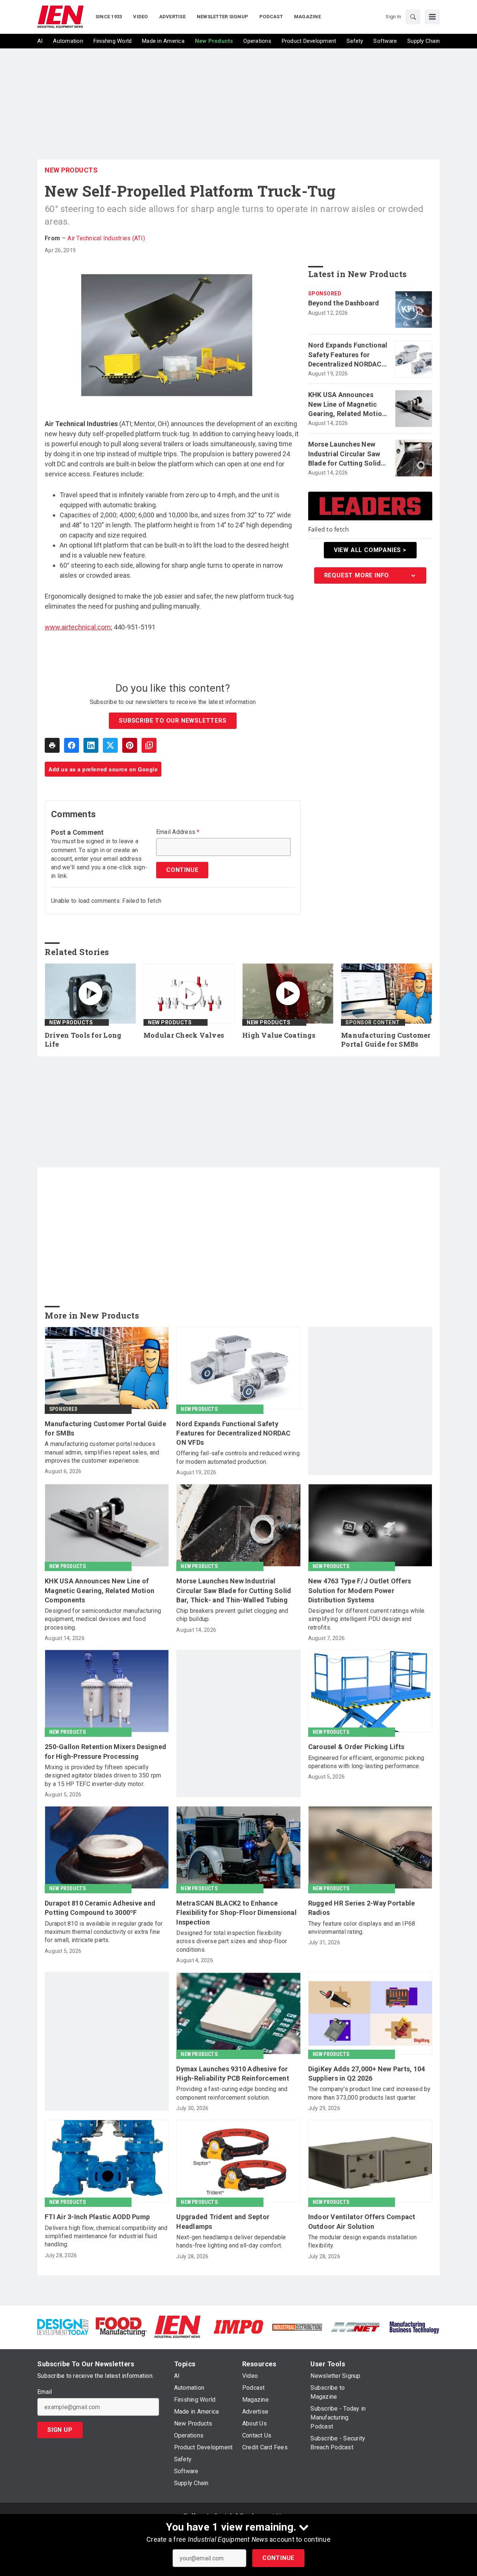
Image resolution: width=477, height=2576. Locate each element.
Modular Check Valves (184, 1035)
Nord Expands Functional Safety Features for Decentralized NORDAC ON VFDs (348, 355)
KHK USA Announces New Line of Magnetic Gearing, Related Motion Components (347, 405)
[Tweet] (110, 745)
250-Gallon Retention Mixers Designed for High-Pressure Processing (105, 1751)
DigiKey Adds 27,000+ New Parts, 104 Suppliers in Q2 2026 (367, 2074)
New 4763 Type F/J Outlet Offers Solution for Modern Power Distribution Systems (360, 1590)
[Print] (52, 745)
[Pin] (130, 745)
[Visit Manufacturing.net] (356, 2327)
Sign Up (60, 2430)
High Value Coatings (279, 1035)
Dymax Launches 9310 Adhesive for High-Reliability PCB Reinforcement (233, 2074)
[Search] (413, 17)
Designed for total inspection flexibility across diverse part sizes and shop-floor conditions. (232, 1941)
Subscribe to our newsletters (173, 721)
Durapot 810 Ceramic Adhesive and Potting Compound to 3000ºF (100, 1908)
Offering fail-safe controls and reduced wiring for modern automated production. (238, 1457)
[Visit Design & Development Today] (63, 2326)
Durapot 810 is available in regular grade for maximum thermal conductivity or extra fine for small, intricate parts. (104, 1932)
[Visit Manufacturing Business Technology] (414, 2326)
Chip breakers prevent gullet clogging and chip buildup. (232, 1615)
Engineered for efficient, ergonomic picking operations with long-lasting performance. (366, 1762)
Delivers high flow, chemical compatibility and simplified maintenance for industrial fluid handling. (106, 2236)
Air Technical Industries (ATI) (106, 238)
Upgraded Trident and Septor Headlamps (223, 2221)
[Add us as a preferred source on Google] (149, 745)
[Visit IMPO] (238, 2326)
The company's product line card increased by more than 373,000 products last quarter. (369, 2093)
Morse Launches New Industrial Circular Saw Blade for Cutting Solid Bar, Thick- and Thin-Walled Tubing (345, 454)
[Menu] (432, 17)
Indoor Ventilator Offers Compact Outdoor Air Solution (362, 2221)
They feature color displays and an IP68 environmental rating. (362, 1928)
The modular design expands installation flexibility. (363, 2241)
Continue (278, 2558)
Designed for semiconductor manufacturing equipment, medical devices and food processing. (103, 1619)
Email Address (178, 832)
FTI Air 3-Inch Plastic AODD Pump (97, 2217)
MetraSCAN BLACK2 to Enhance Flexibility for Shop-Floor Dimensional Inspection (236, 1912)
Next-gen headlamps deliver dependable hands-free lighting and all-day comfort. (231, 2241)
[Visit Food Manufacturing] (121, 2326)
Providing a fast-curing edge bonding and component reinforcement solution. (232, 2093)
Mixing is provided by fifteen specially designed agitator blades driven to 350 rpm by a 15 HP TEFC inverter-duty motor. (103, 1776)
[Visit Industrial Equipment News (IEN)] (177, 2326)
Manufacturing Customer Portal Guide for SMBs (386, 1040)
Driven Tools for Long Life (83, 1040)
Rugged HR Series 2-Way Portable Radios (362, 1908)
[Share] (72, 745)
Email (45, 2392)
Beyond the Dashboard (344, 303)
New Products (71, 170)
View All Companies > (370, 550)
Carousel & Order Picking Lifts (356, 1747)
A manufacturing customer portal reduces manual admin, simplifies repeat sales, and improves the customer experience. (102, 1452)
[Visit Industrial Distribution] (297, 2327)
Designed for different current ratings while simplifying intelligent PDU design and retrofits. (367, 1619)
